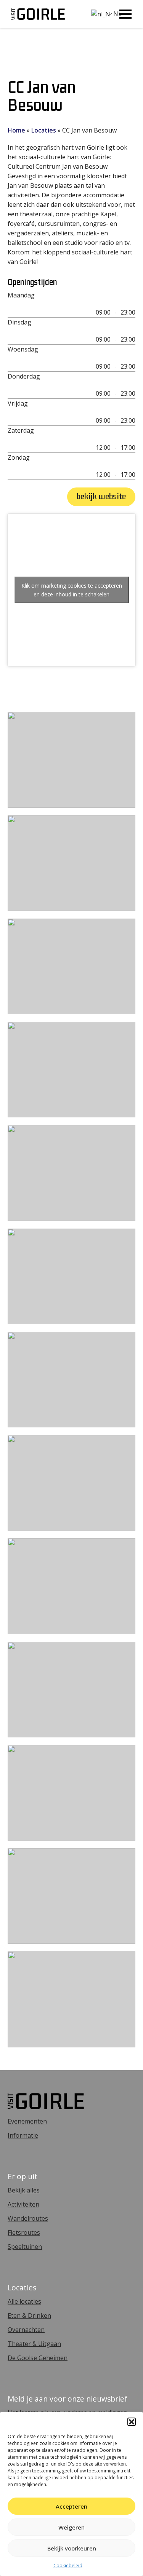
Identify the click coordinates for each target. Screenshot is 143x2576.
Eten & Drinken (29, 2316)
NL (101, 14)
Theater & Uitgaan (34, 2344)
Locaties (44, 130)
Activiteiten (23, 2204)
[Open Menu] (125, 14)
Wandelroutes (28, 2218)
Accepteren (71, 2506)
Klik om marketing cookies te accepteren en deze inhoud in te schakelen (72, 590)
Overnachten (26, 2330)
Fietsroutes (24, 2232)
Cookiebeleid (68, 2566)
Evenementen (27, 2121)
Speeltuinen (25, 2247)
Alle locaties (24, 2301)
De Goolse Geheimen (38, 2358)
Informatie (23, 2135)
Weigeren (71, 2527)
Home (16, 130)
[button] (132, 2422)
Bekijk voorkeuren (72, 2548)
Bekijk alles (24, 2190)
